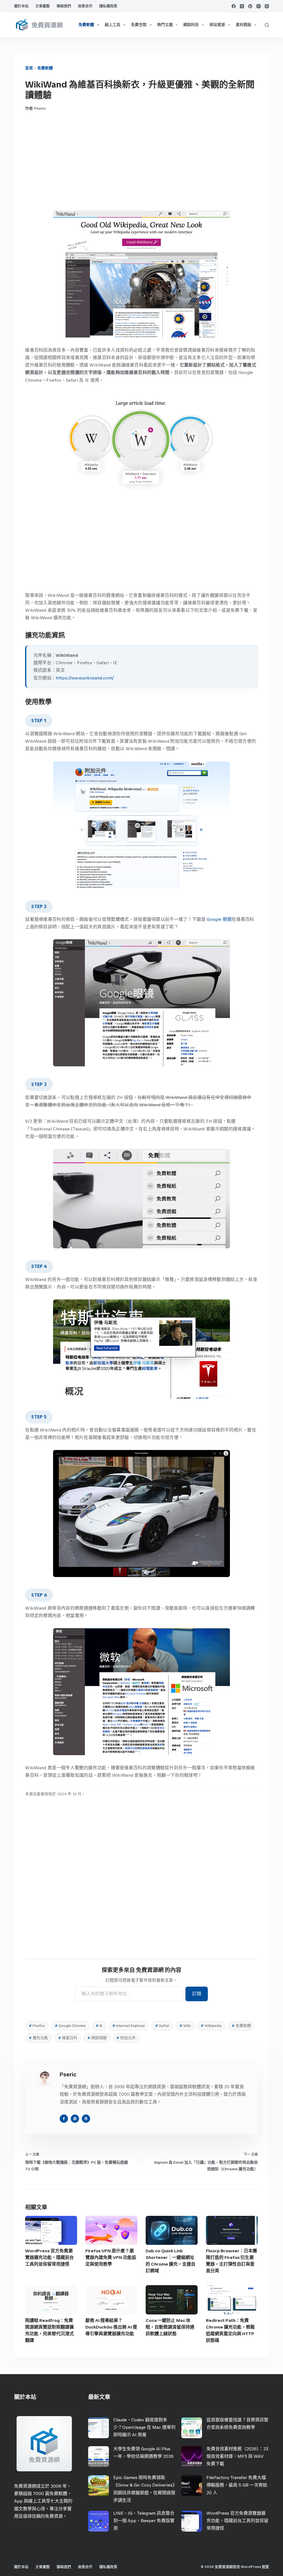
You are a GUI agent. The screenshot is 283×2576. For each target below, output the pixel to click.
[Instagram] (259, 6)
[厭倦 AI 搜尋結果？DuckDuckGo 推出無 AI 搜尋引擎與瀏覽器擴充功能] (111, 2300)
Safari (162, 2026)
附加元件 (126, 2038)
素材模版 (243, 25)
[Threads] (267, 6)
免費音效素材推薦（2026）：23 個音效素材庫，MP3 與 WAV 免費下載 (237, 2456)
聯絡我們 (64, 6)
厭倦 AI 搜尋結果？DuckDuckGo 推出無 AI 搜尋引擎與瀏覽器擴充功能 (111, 2327)
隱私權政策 (108, 6)
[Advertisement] (141, 161)
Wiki (185, 2026)
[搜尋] (267, 25)
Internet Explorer (129, 2026)
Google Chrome (70, 2026)
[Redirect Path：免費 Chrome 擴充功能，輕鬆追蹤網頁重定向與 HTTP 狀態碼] (232, 2300)
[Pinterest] (250, 6)
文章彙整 (43, 6)
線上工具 (112, 25)
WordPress (251, 2567)
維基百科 (68, 2038)
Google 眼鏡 (219, 919)
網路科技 (191, 25)
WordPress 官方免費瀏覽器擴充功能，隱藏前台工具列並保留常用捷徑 (49, 2257)
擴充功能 (38, 2038)
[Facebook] (234, 6)
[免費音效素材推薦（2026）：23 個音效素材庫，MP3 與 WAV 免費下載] (192, 2457)
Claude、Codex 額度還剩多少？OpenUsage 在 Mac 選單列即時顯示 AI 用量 (144, 2427)
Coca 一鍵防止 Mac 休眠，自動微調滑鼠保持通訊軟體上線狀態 (170, 2327)
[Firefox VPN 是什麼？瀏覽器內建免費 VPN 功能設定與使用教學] (111, 2230)
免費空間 (139, 25)
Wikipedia (211, 2026)
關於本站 (21, 6)
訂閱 (197, 1994)
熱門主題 (165, 25)
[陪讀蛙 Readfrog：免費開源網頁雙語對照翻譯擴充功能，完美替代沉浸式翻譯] (51, 2300)
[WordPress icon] (86, 2119)
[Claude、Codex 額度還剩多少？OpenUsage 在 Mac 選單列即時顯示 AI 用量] (99, 2428)
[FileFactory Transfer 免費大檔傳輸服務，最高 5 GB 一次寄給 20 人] (192, 2486)
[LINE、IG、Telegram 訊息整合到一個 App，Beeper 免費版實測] (99, 2521)
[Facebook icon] (64, 2119)
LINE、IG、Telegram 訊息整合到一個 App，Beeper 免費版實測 (144, 2521)
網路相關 (97, 2038)
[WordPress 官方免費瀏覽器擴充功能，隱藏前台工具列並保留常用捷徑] (51, 2230)
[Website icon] (75, 2119)
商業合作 (85, 6)
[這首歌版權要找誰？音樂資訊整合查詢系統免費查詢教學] (192, 2428)
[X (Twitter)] (242, 6)
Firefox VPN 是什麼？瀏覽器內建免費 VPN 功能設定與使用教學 (111, 2257)
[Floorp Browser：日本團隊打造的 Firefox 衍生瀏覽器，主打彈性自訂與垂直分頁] (232, 2230)
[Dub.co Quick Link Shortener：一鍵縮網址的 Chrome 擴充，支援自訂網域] (172, 2230)
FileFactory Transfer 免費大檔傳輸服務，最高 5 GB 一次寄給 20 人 (237, 2485)
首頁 (29, 68)
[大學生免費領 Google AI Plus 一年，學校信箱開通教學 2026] (99, 2457)
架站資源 (217, 25)
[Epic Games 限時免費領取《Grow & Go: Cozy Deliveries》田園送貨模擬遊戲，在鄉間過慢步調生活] (99, 2486)
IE (99, 2026)
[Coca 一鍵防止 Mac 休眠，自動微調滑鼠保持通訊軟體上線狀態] (172, 2300)
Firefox (37, 2026)
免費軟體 (86, 25)
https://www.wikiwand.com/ (85, 678)
